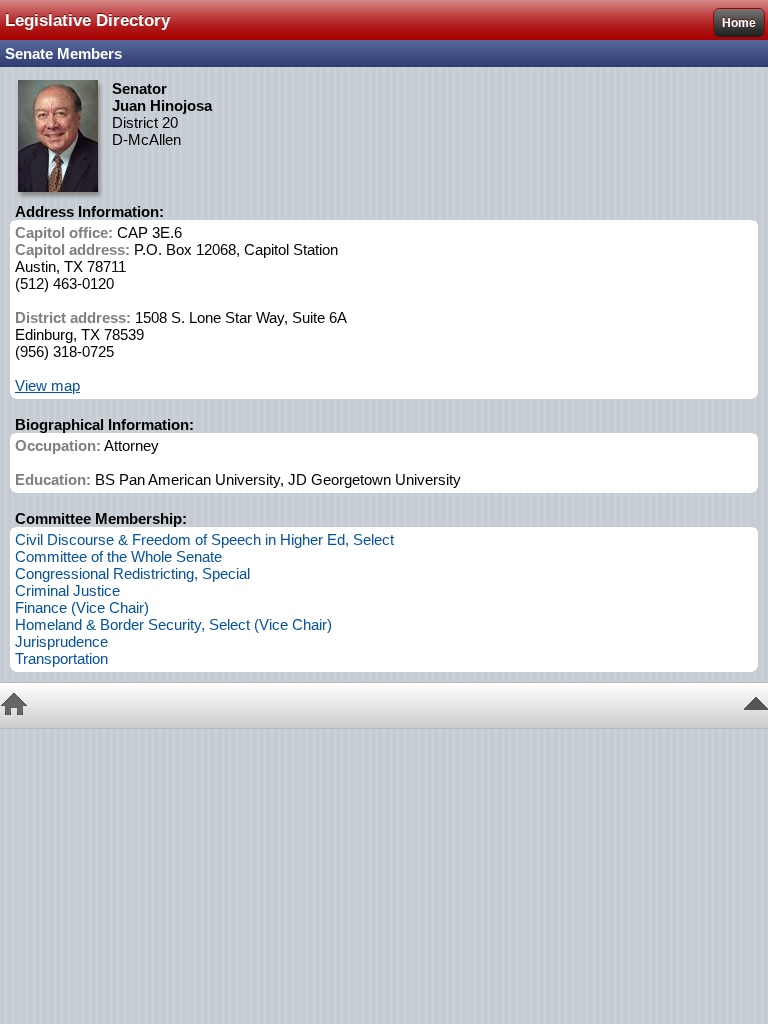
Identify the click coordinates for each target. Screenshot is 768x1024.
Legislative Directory (87, 20)
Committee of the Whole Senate (118, 556)
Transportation (61, 658)
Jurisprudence (61, 641)
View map (47, 385)
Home (739, 23)
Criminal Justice (67, 590)
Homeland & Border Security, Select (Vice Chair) (173, 624)
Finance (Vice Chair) (82, 607)
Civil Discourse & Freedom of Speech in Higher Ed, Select (204, 539)
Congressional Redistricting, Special (132, 573)
